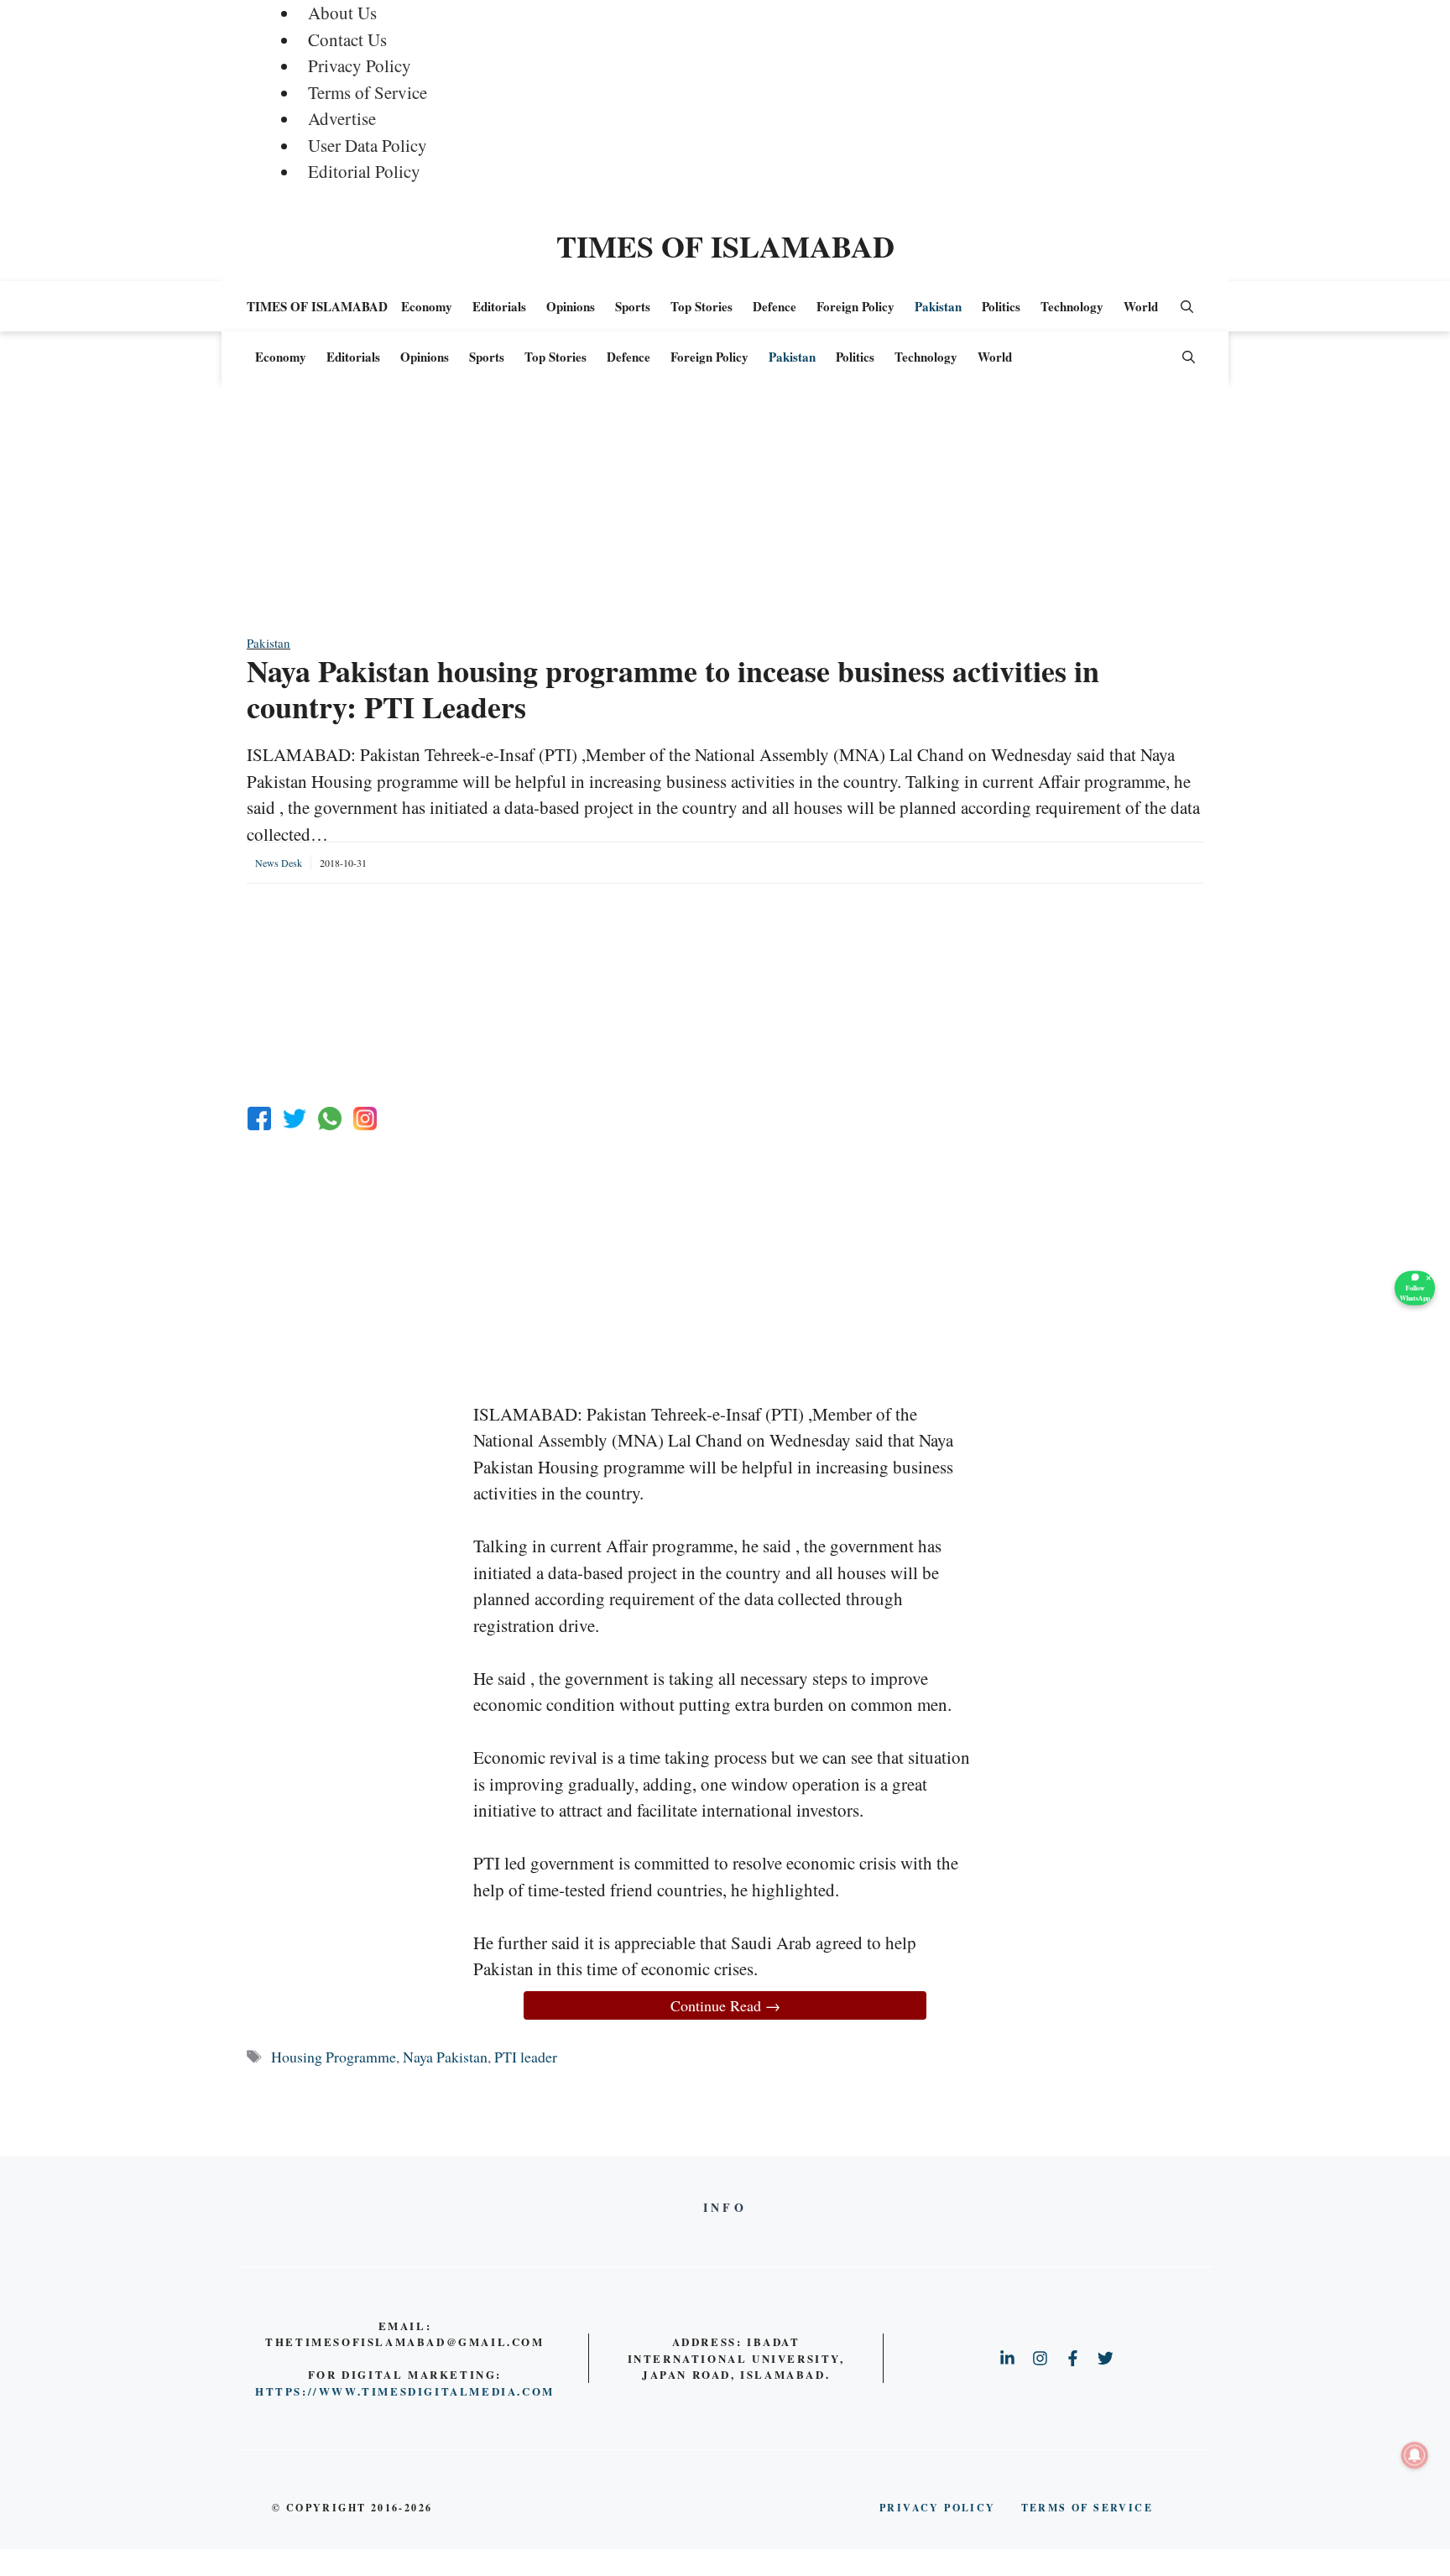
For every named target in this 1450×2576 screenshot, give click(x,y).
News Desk (279, 863)
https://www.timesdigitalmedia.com (405, 2391)
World (1141, 306)
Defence (775, 306)
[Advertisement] (725, 516)
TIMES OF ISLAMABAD (725, 246)
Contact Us (347, 39)
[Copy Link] (365, 1119)
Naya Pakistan (445, 2057)
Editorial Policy (364, 171)
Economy (427, 306)
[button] (1187, 306)
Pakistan (938, 306)
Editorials (499, 306)
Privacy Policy (360, 65)
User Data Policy (368, 145)
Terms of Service (368, 92)
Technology (1072, 306)
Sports (633, 306)
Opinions (571, 306)
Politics (1001, 306)
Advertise (342, 118)
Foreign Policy (855, 306)
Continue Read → (725, 2005)
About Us (342, 13)
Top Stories (702, 306)
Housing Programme (334, 2057)
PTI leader (526, 2057)
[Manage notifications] (1415, 2455)
